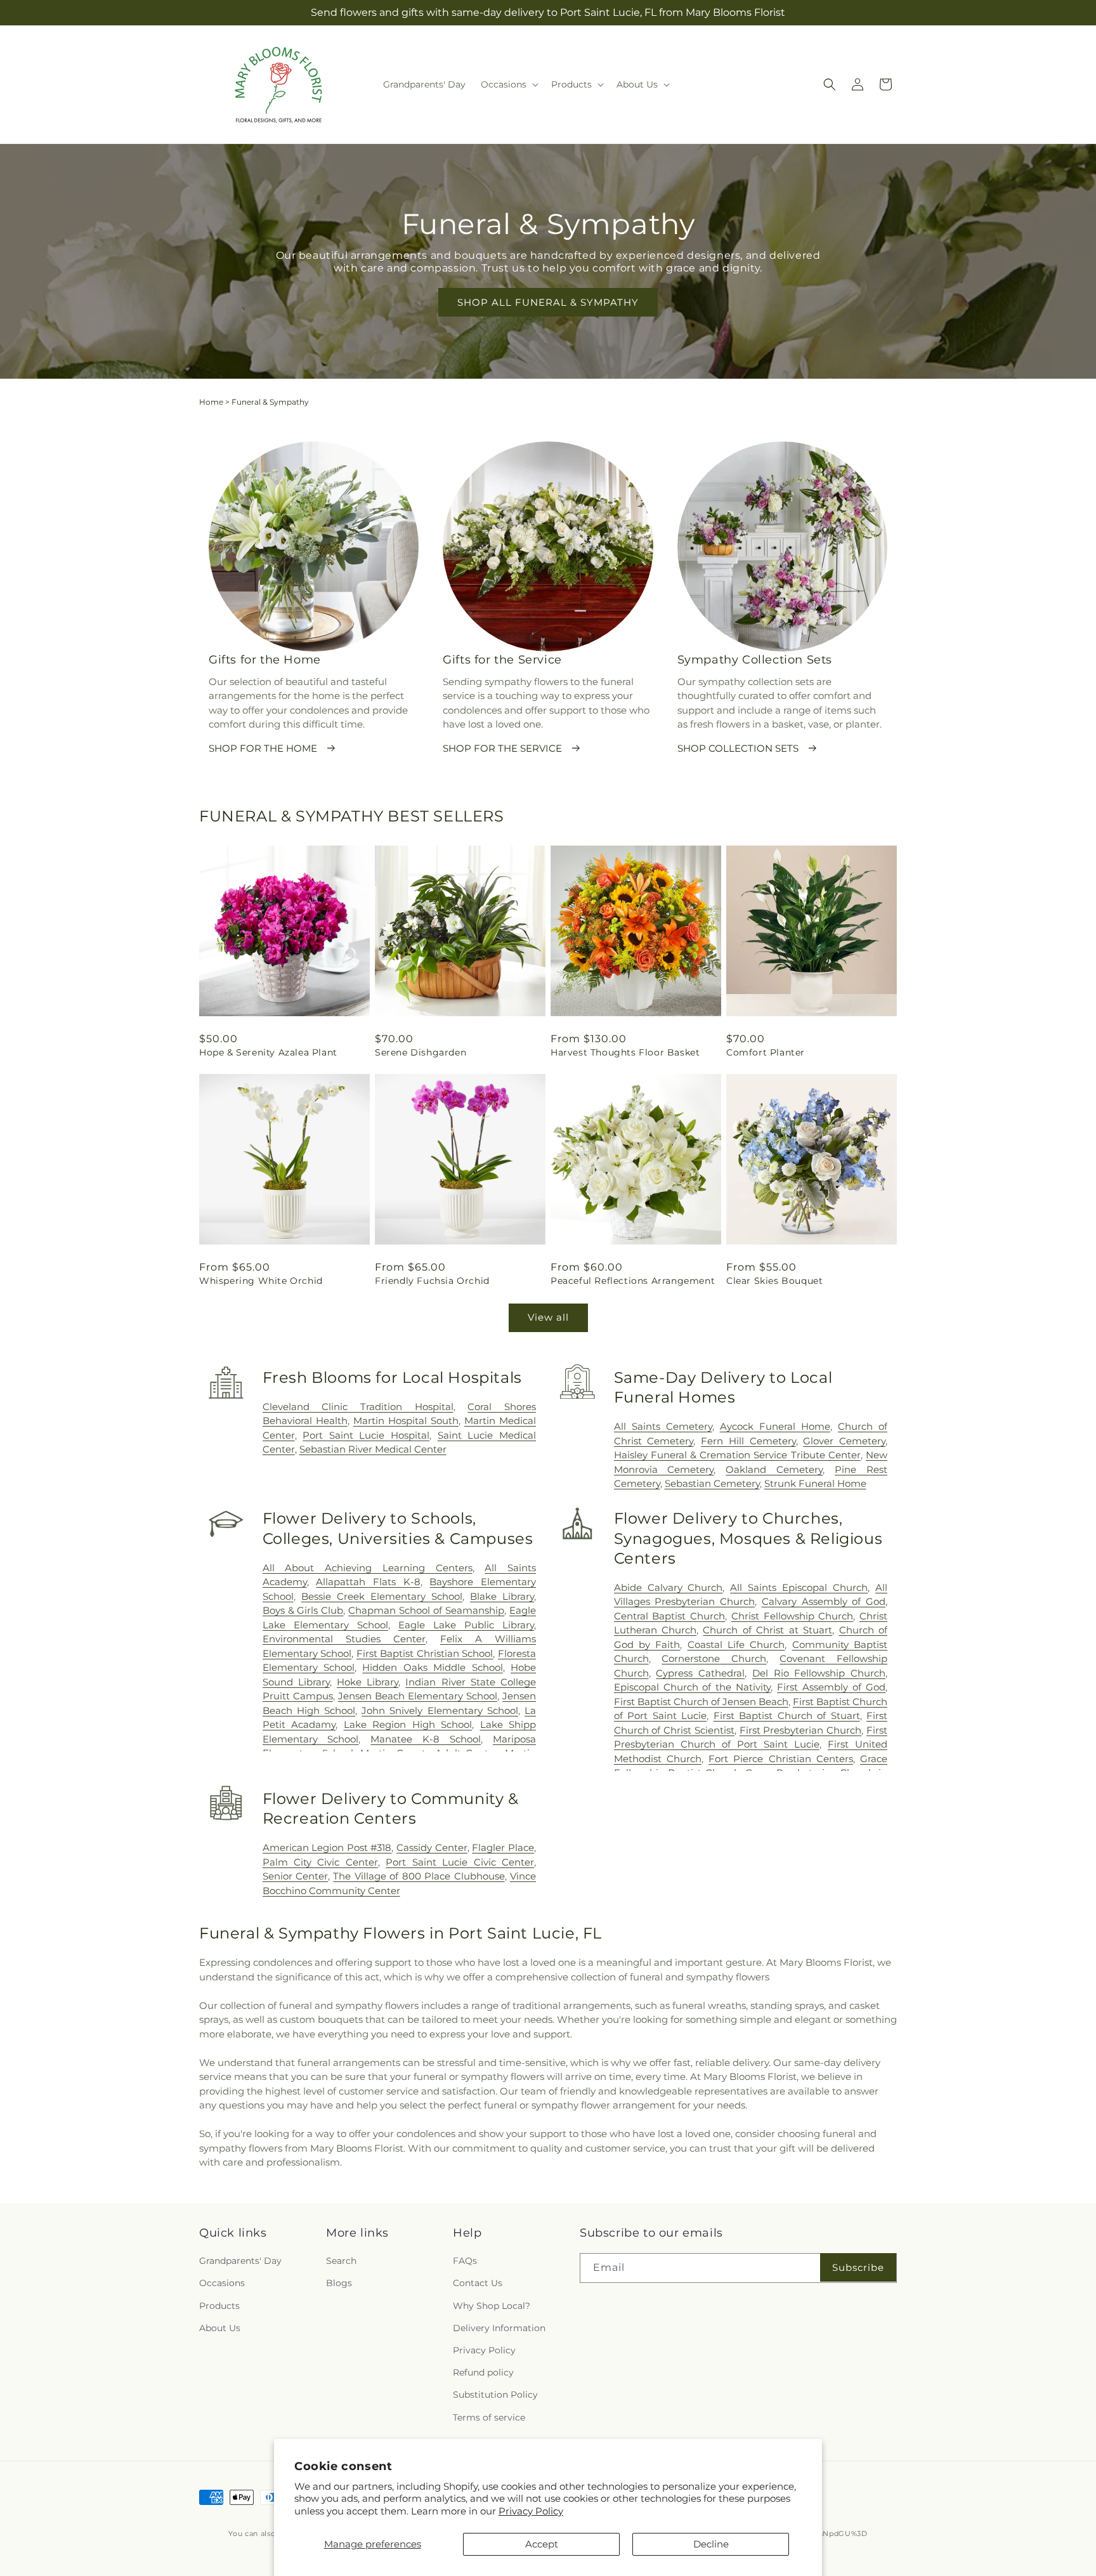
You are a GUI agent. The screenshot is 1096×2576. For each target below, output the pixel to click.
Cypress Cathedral (700, 1673)
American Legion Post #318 (327, 1847)
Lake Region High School (408, 1724)
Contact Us (478, 2284)
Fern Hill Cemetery (748, 1441)
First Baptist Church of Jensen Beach (701, 1702)
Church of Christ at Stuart (767, 1630)
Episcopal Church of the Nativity (693, 1687)
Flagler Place (503, 1847)
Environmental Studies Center (344, 1639)
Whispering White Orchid (261, 1281)
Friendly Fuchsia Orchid (432, 1281)
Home (211, 402)
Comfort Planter (766, 1052)
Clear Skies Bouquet (774, 1281)
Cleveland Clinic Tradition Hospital (358, 1407)
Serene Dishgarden (421, 1052)
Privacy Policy (531, 2511)
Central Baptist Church (669, 1616)
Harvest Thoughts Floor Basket (625, 1052)
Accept (542, 2544)
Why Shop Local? (492, 2306)
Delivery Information (499, 2328)
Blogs (339, 2284)
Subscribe (858, 2267)
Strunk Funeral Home (815, 1483)
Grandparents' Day (240, 2261)
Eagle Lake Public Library (466, 1625)
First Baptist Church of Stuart (787, 1716)
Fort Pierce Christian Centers (781, 1759)
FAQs (465, 2261)
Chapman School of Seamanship (426, 1610)
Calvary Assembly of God (824, 1601)
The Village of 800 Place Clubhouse (419, 1876)
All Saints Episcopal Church (799, 1587)
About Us (220, 2328)
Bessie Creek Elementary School (382, 1596)
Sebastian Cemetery (712, 1483)
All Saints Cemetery (663, 1426)
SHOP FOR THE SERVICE (502, 748)
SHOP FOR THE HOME (263, 748)
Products (219, 2306)
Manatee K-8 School (426, 1739)
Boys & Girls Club (303, 1610)
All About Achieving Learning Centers (368, 1568)
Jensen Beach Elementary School (418, 1696)
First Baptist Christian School (425, 1653)
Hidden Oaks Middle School (432, 1667)
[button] (508, 84)
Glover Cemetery (844, 1441)
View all (548, 1317)
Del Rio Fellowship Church (819, 1673)
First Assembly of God (831, 1687)
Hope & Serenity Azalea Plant (268, 1052)
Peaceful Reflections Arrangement (633, 1281)
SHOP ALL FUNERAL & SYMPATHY (548, 302)
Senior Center (295, 1876)
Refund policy (483, 2372)
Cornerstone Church (714, 1658)
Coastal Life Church (736, 1644)
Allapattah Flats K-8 (368, 1582)
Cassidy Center (432, 1847)
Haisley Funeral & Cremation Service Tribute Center (737, 1455)
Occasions (222, 2284)
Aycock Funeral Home (775, 1426)
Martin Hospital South (406, 1421)
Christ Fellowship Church (792, 1616)
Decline (711, 2544)
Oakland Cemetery (774, 1469)
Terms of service (489, 2417)
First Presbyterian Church (801, 1730)
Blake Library (502, 1596)
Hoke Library (368, 1682)
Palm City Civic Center (320, 1862)
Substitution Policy (495, 2395)
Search (341, 2261)
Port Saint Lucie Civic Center (460, 1862)
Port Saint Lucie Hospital (366, 1435)
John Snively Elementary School (440, 1710)
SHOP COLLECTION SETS (738, 748)
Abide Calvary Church (669, 1587)
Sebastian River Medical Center (373, 1449)
